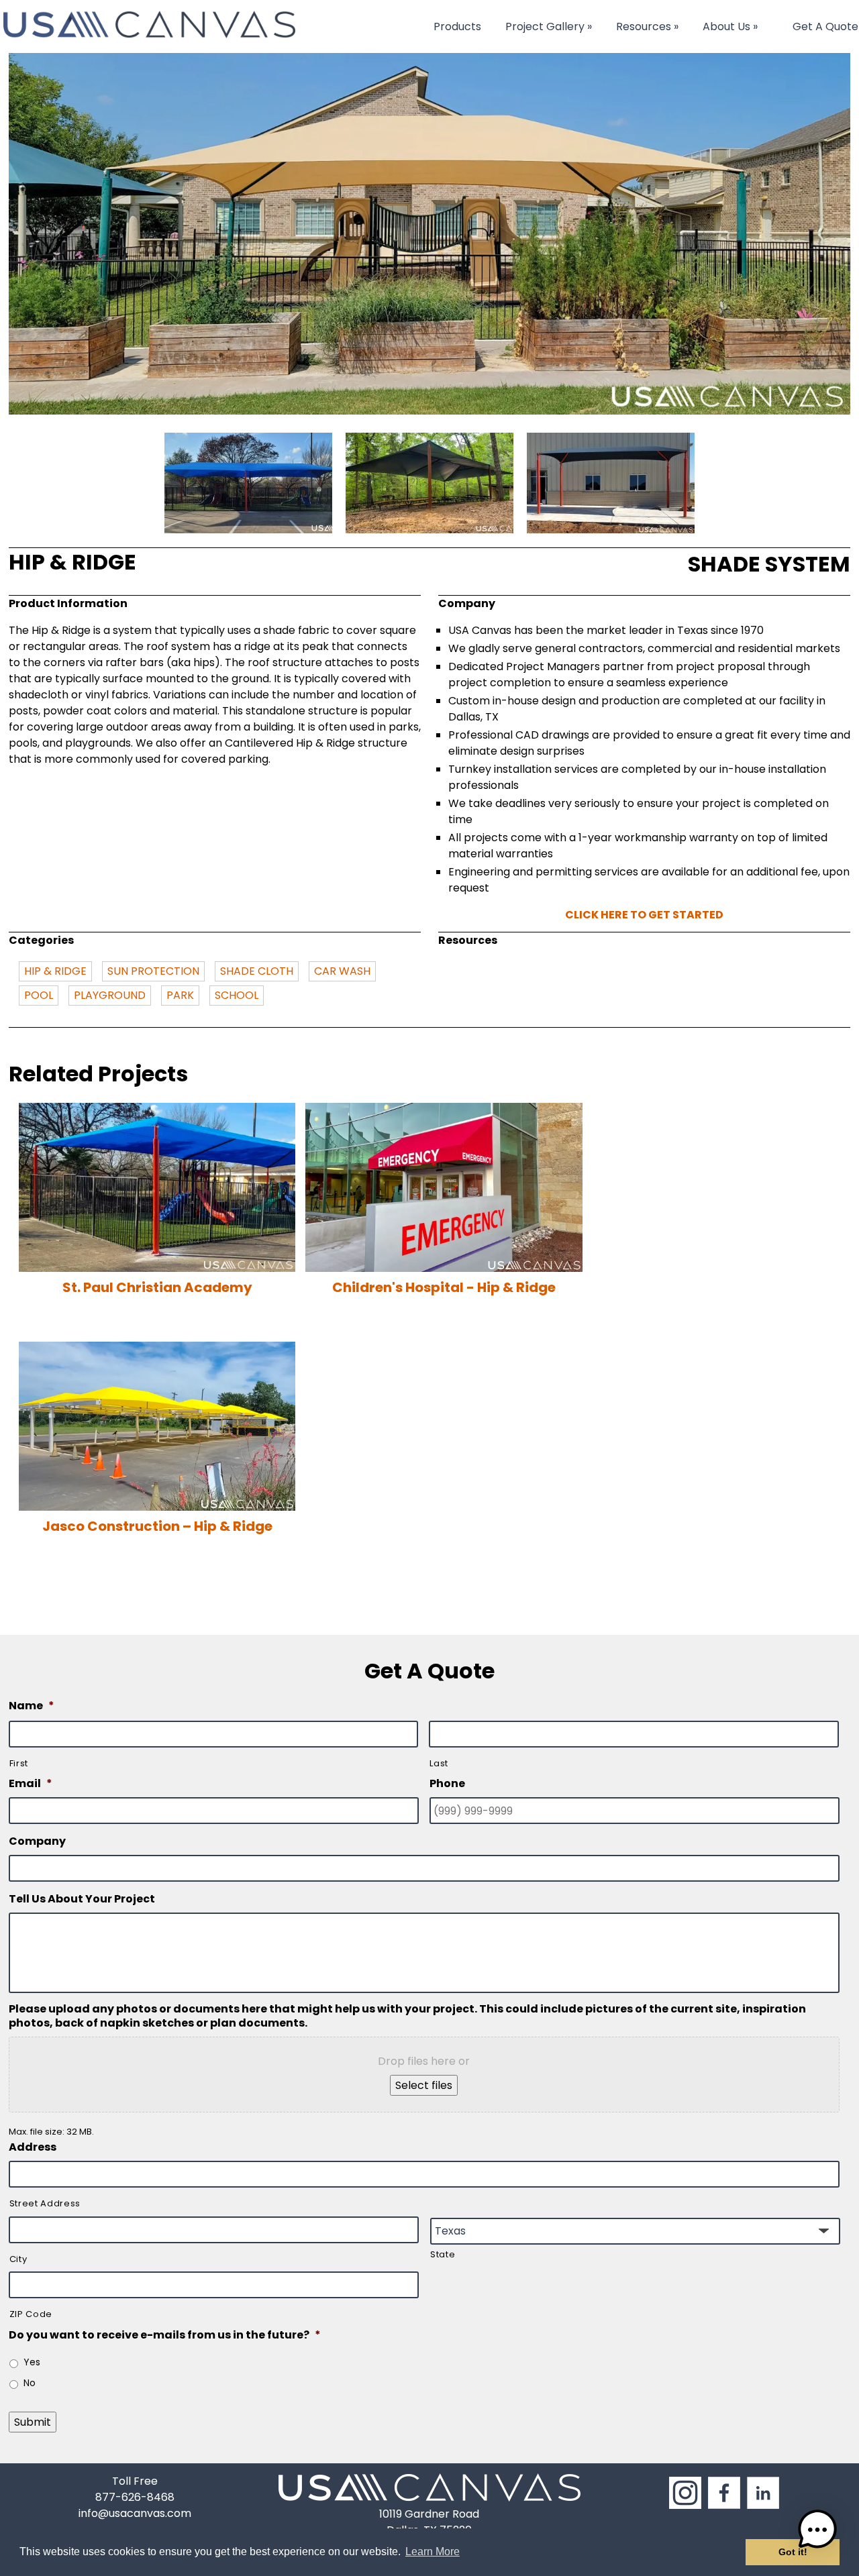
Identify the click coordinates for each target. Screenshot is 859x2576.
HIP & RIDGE (55, 971)
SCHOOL (237, 995)
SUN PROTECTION (153, 971)
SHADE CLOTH (257, 971)
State (443, 2254)
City (18, 2259)
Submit (33, 2422)
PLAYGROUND (110, 995)
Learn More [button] (433, 2552)
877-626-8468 (135, 2497)
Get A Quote (825, 26)
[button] (817, 2532)
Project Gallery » (549, 26)
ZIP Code (31, 2314)
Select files (424, 2085)
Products (457, 26)
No (30, 2383)
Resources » (647, 26)
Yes (32, 2362)
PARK (180, 995)
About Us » (730, 26)
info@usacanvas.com (135, 2513)
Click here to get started (644, 915)
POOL (39, 995)
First (19, 1763)
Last (439, 1763)
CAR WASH (342, 971)
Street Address (45, 2203)
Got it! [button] (793, 2552)
